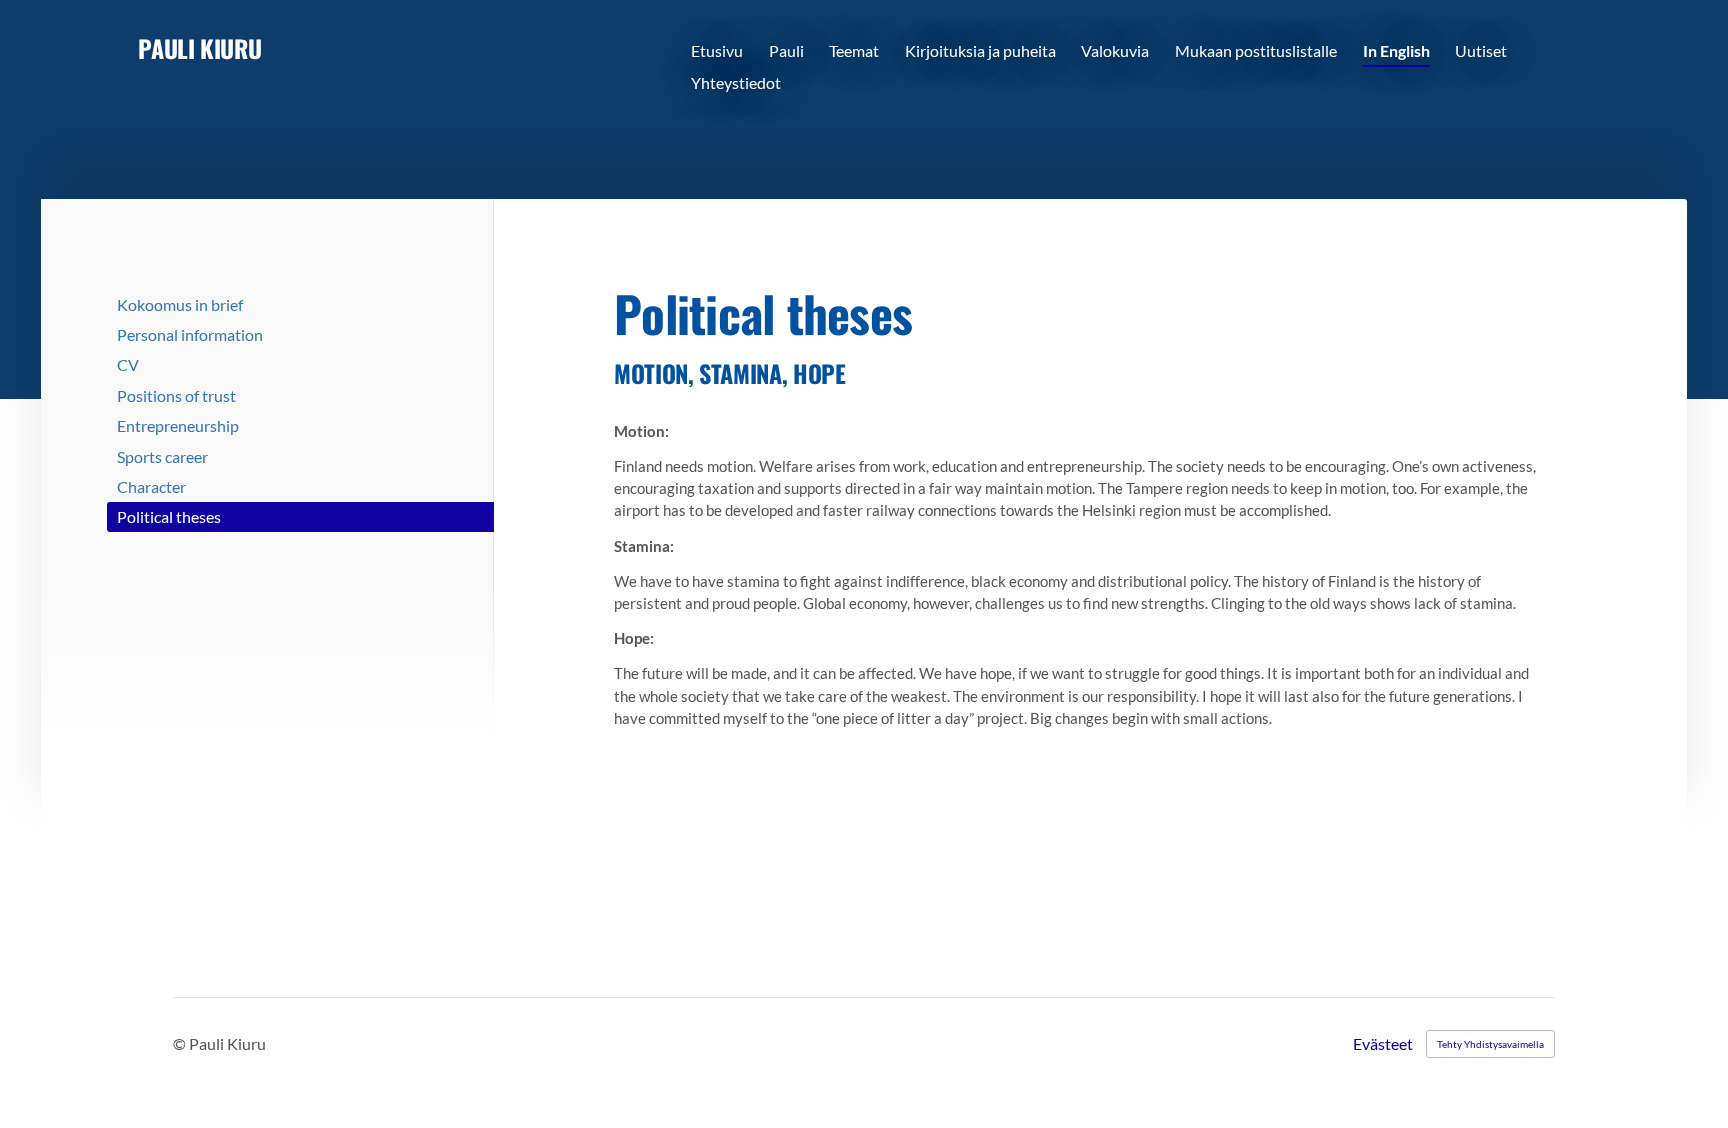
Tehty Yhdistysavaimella (1490, 1044)
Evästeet (1383, 1044)
